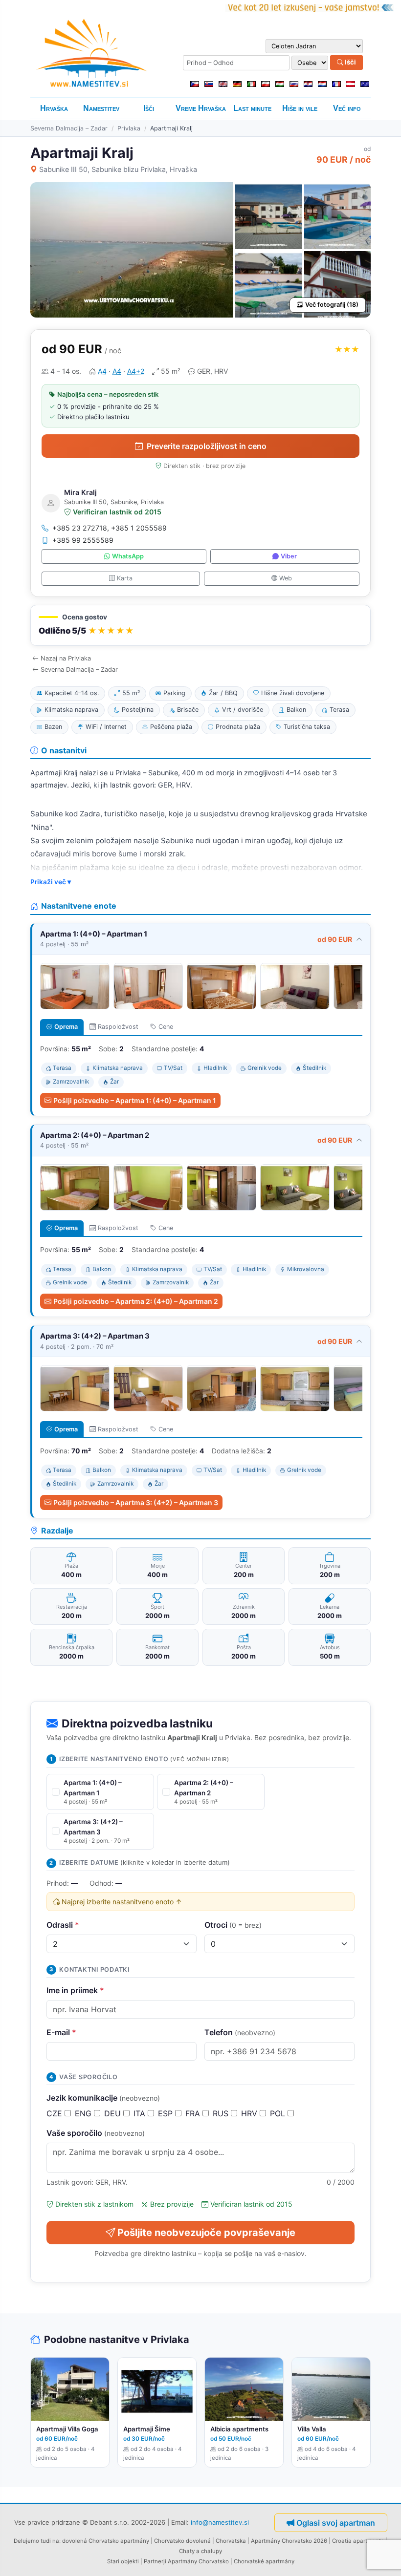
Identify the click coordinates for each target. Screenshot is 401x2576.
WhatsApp (128, 556)
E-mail (61, 2032)
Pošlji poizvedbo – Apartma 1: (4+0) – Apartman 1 (135, 1100)
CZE (56, 2113)
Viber (289, 556)
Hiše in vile (300, 108)
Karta (125, 578)
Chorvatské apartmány (264, 2561)
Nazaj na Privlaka (66, 658)
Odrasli (63, 1925)
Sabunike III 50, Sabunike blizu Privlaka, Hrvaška (118, 169)
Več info (347, 108)
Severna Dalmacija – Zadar (69, 128)
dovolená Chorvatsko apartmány (106, 2541)
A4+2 (136, 371)
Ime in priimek (75, 1990)
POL (279, 2113)
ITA (141, 2113)
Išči (350, 62)
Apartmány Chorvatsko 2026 (289, 2541)
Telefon (240, 2032)
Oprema (66, 1027)
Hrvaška (54, 108)
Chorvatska (231, 2541)
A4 (102, 371)
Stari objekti (123, 2561)
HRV (250, 2113)
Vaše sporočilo (96, 2133)
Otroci (233, 1925)
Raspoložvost (118, 1027)
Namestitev (101, 108)
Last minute (252, 108)
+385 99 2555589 (83, 540)
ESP (167, 2113)
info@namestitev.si (220, 2522)
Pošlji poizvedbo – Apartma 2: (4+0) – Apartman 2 (136, 1301)
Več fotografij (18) (332, 305)
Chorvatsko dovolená (182, 2541)
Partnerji (155, 2561)
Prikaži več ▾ (51, 882)
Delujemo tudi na (36, 2541)
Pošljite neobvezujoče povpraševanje (206, 2233)
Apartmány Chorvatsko (198, 2561)
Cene (166, 1027)
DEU (114, 2113)
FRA (194, 2113)
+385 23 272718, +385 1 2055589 (110, 528)
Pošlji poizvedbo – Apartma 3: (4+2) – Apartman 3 (136, 1502)
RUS (222, 2113)
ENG (84, 2113)
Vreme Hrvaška (201, 108)
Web (286, 578)
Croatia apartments (358, 2541)
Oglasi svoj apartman (336, 2523)
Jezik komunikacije (103, 2098)
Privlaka (129, 128)
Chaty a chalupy (200, 2551)
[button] (200, 626)
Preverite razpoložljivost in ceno (207, 446)
